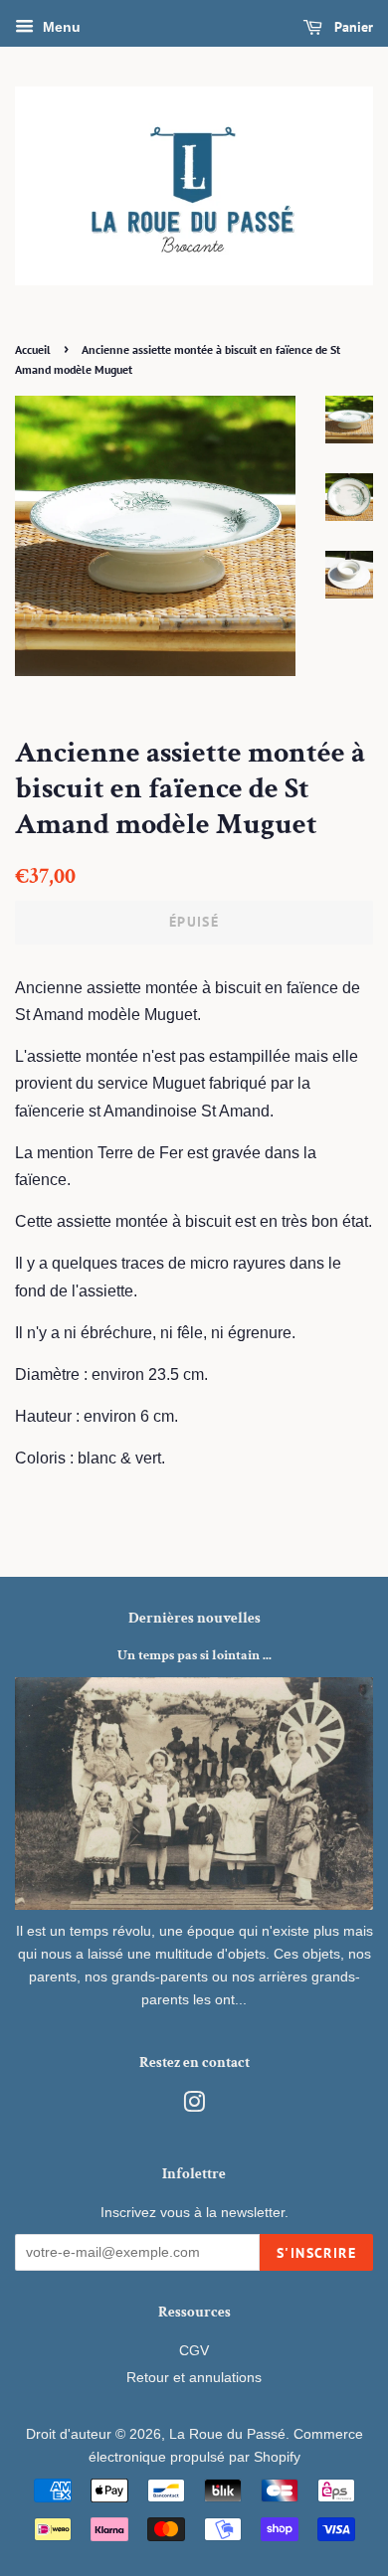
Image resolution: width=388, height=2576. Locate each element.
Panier (352, 27)
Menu (60, 27)
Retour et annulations (194, 2378)
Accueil (33, 349)
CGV (194, 2351)
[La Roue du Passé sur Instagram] (194, 2106)
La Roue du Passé (227, 2434)
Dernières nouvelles (194, 1618)
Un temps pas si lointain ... (194, 1655)
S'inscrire (316, 2253)
